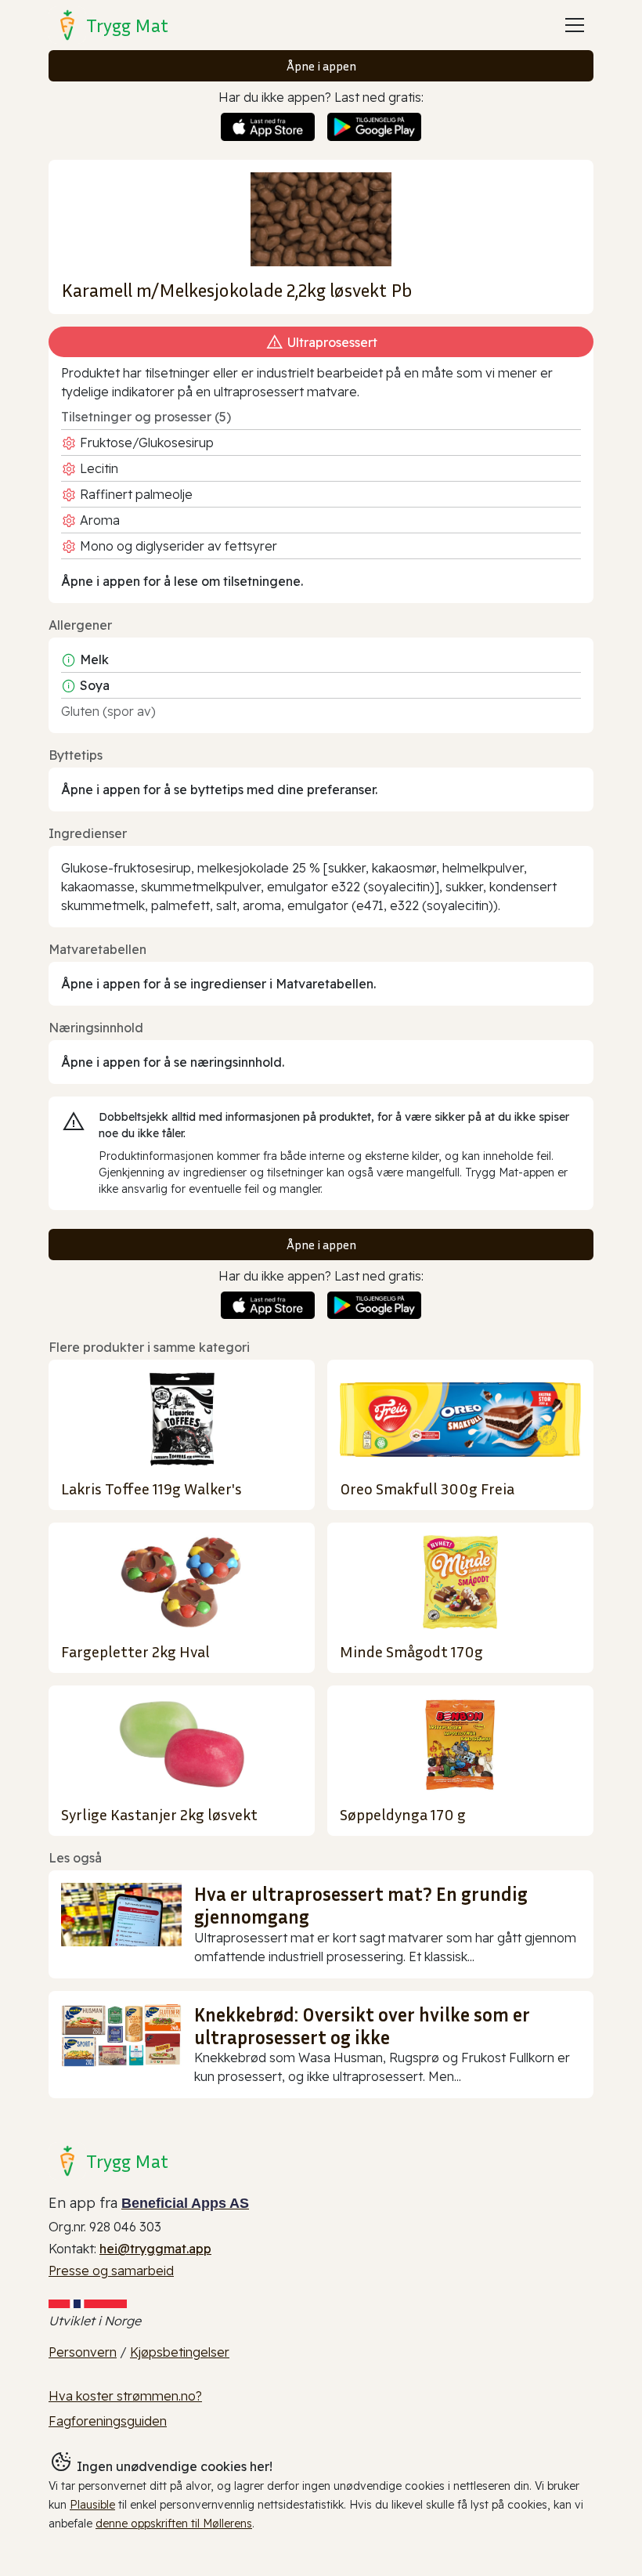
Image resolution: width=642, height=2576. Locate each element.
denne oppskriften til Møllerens (174, 2524)
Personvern (83, 2352)
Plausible (92, 2505)
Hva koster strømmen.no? (125, 2396)
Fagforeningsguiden (108, 2421)
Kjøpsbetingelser (180, 2352)
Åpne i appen (321, 66)
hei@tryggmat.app (155, 2249)
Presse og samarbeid (111, 2271)
